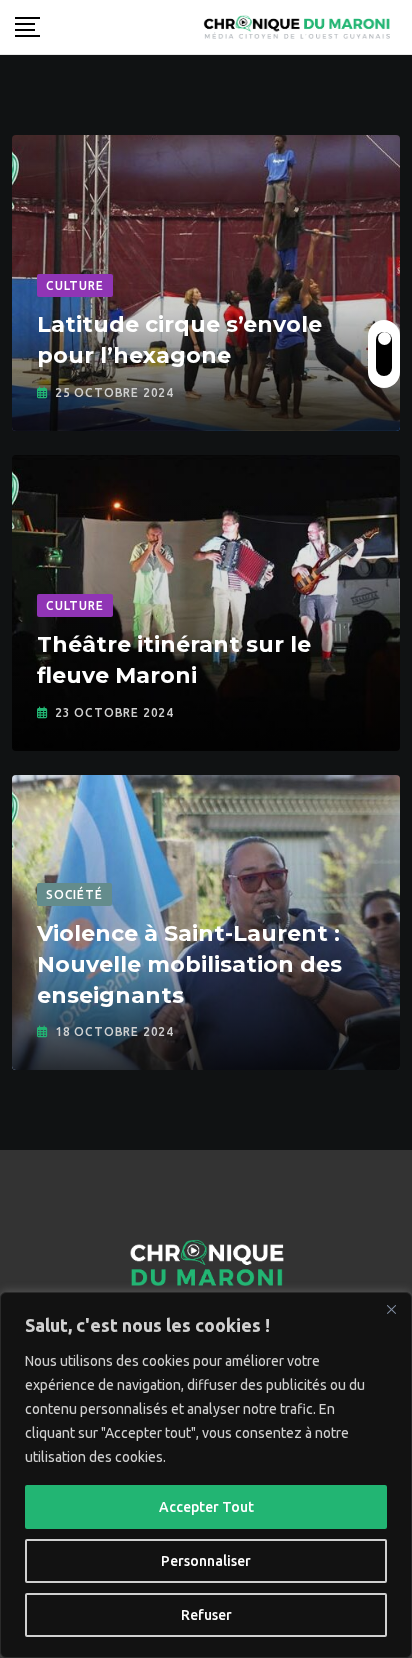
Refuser (206, 1615)
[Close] (391, 1309)
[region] (206, 1475)
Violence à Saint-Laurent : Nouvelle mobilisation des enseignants (189, 964)
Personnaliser (206, 1561)
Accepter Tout (206, 1507)
